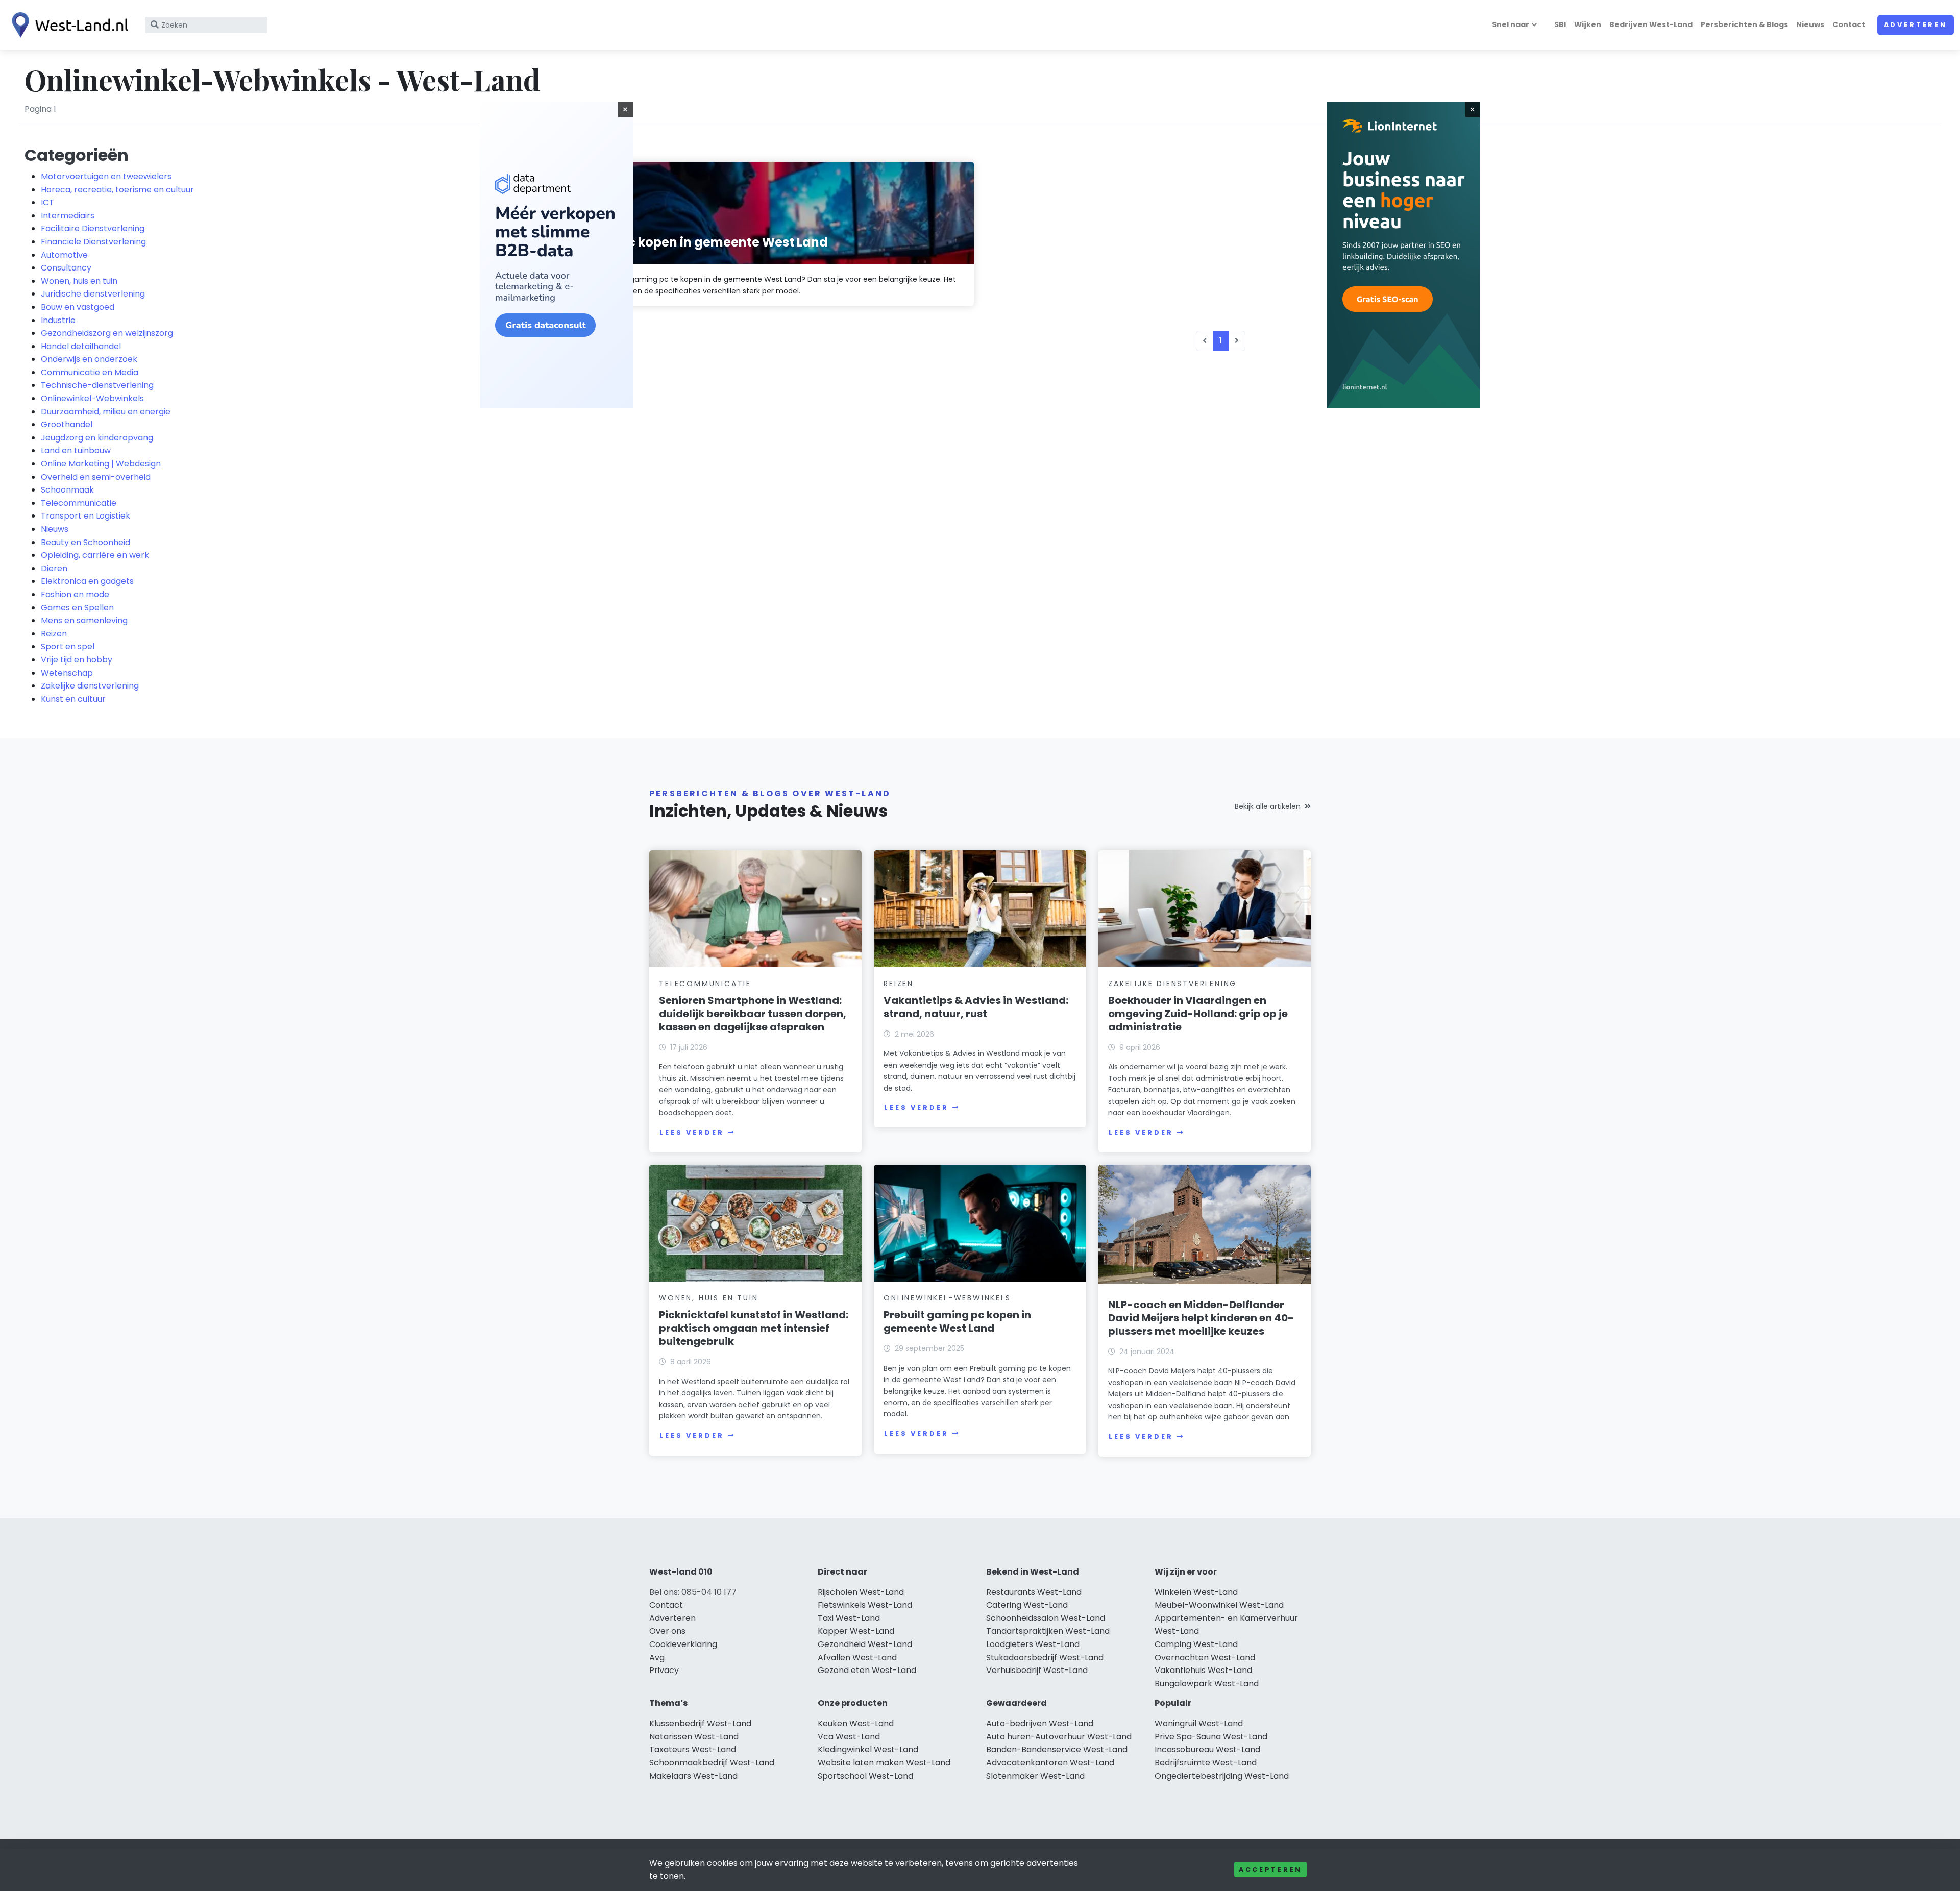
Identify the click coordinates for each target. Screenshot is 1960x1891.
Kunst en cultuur (73, 699)
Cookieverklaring (683, 1644)
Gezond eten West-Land (867, 1670)
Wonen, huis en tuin (79, 281)
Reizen (54, 634)
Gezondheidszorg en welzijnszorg (107, 333)
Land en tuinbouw (76, 450)
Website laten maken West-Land (884, 1763)
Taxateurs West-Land (693, 1749)
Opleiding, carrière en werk (95, 555)
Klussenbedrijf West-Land (700, 1723)
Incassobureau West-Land (1207, 1749)
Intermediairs (68, 216)
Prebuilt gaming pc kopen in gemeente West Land (957, 1321)
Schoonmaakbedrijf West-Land (712, 1763)
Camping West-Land (1196, 1644)
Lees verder (692, 1132)
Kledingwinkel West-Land (868, 1749)
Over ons (667, 1631)
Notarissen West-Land (694, 1737)
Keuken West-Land (856, 1723)
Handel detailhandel (81, 346)
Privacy (664, 1670)
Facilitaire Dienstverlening (93, 228)
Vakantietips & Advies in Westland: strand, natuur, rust (976, 1007)
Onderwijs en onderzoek (89, 359)
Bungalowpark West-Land (1207, 1684)
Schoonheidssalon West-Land (1046, 1618)
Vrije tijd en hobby (77, 660)
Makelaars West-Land (693, 1776)
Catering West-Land (1027, 1605)
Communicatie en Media (90, 372)
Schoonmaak (67, 490)
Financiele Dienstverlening (93, 242)
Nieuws (1810, 24)
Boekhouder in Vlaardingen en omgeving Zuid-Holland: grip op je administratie (1198, 1014)
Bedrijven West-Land (1651, 24)
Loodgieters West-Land (1033, 1644)
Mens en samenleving (84, 620)
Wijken (1588, 24)
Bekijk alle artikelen (1268, 806)
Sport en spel (68, 646)
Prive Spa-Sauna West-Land (1211, 1737)
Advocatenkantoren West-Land (1050, 1763)
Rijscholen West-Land (861, 1592)
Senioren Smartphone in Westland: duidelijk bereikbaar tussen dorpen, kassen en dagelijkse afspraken (753, 1014)
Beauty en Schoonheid (85, 542)
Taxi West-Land (849, 1618)
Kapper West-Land (856, 1631)
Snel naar (1511, 24)
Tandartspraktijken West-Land (1048, 1631)
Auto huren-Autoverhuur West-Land (1059, 1737)
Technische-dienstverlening (97, 385)
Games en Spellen (77, 608)
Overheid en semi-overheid (96, 477)
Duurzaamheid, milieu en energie (106, 412)
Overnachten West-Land (1205, 1657)
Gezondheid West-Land (865, 1644)
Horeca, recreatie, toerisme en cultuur (117, 190)
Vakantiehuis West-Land (1203, 1670)
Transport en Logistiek (85, 516)
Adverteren (1916, 25)
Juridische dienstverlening (93, 294)
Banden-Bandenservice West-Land (1057, 1749)
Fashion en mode (75, 594)
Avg (657, 1657)
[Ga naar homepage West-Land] (67, 25)
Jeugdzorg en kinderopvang (97, 438)
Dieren (54, 568)
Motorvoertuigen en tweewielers (106, 176)
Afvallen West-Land (857, 1657)
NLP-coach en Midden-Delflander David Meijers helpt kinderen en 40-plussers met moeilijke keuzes (1201, 1318)
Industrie (58, 320)
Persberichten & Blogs (1744, 24)
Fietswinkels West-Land (865, 1605)
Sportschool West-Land (865, 1776)
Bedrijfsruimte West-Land (1206, 1763)
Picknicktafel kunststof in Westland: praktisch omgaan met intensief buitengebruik (754, 1328)
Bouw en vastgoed (78, 307)
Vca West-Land (849, 1737)
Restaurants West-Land (1034, 1592)
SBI (1560, 24)
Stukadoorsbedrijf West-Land (1045, 1657)
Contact (1849, 24)
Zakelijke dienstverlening (90, 686)
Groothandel (67, 424)
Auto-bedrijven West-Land (1040, 1723)
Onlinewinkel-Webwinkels (92, 398)
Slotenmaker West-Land (1035, 1776)
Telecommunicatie (79, 503)
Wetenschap (67, 673)
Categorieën (77, 155)
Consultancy (66, 268)
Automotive (64, 255)
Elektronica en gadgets (87, 581)
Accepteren (1270, 1869)
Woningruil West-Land (1199, 1723)
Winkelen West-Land (1196, 1592)
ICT (47, 202)
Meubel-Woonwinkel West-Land (1219, 1605)
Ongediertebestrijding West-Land (1222, 1776)
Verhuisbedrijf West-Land (1037, 1670)
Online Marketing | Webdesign (101, 464)
